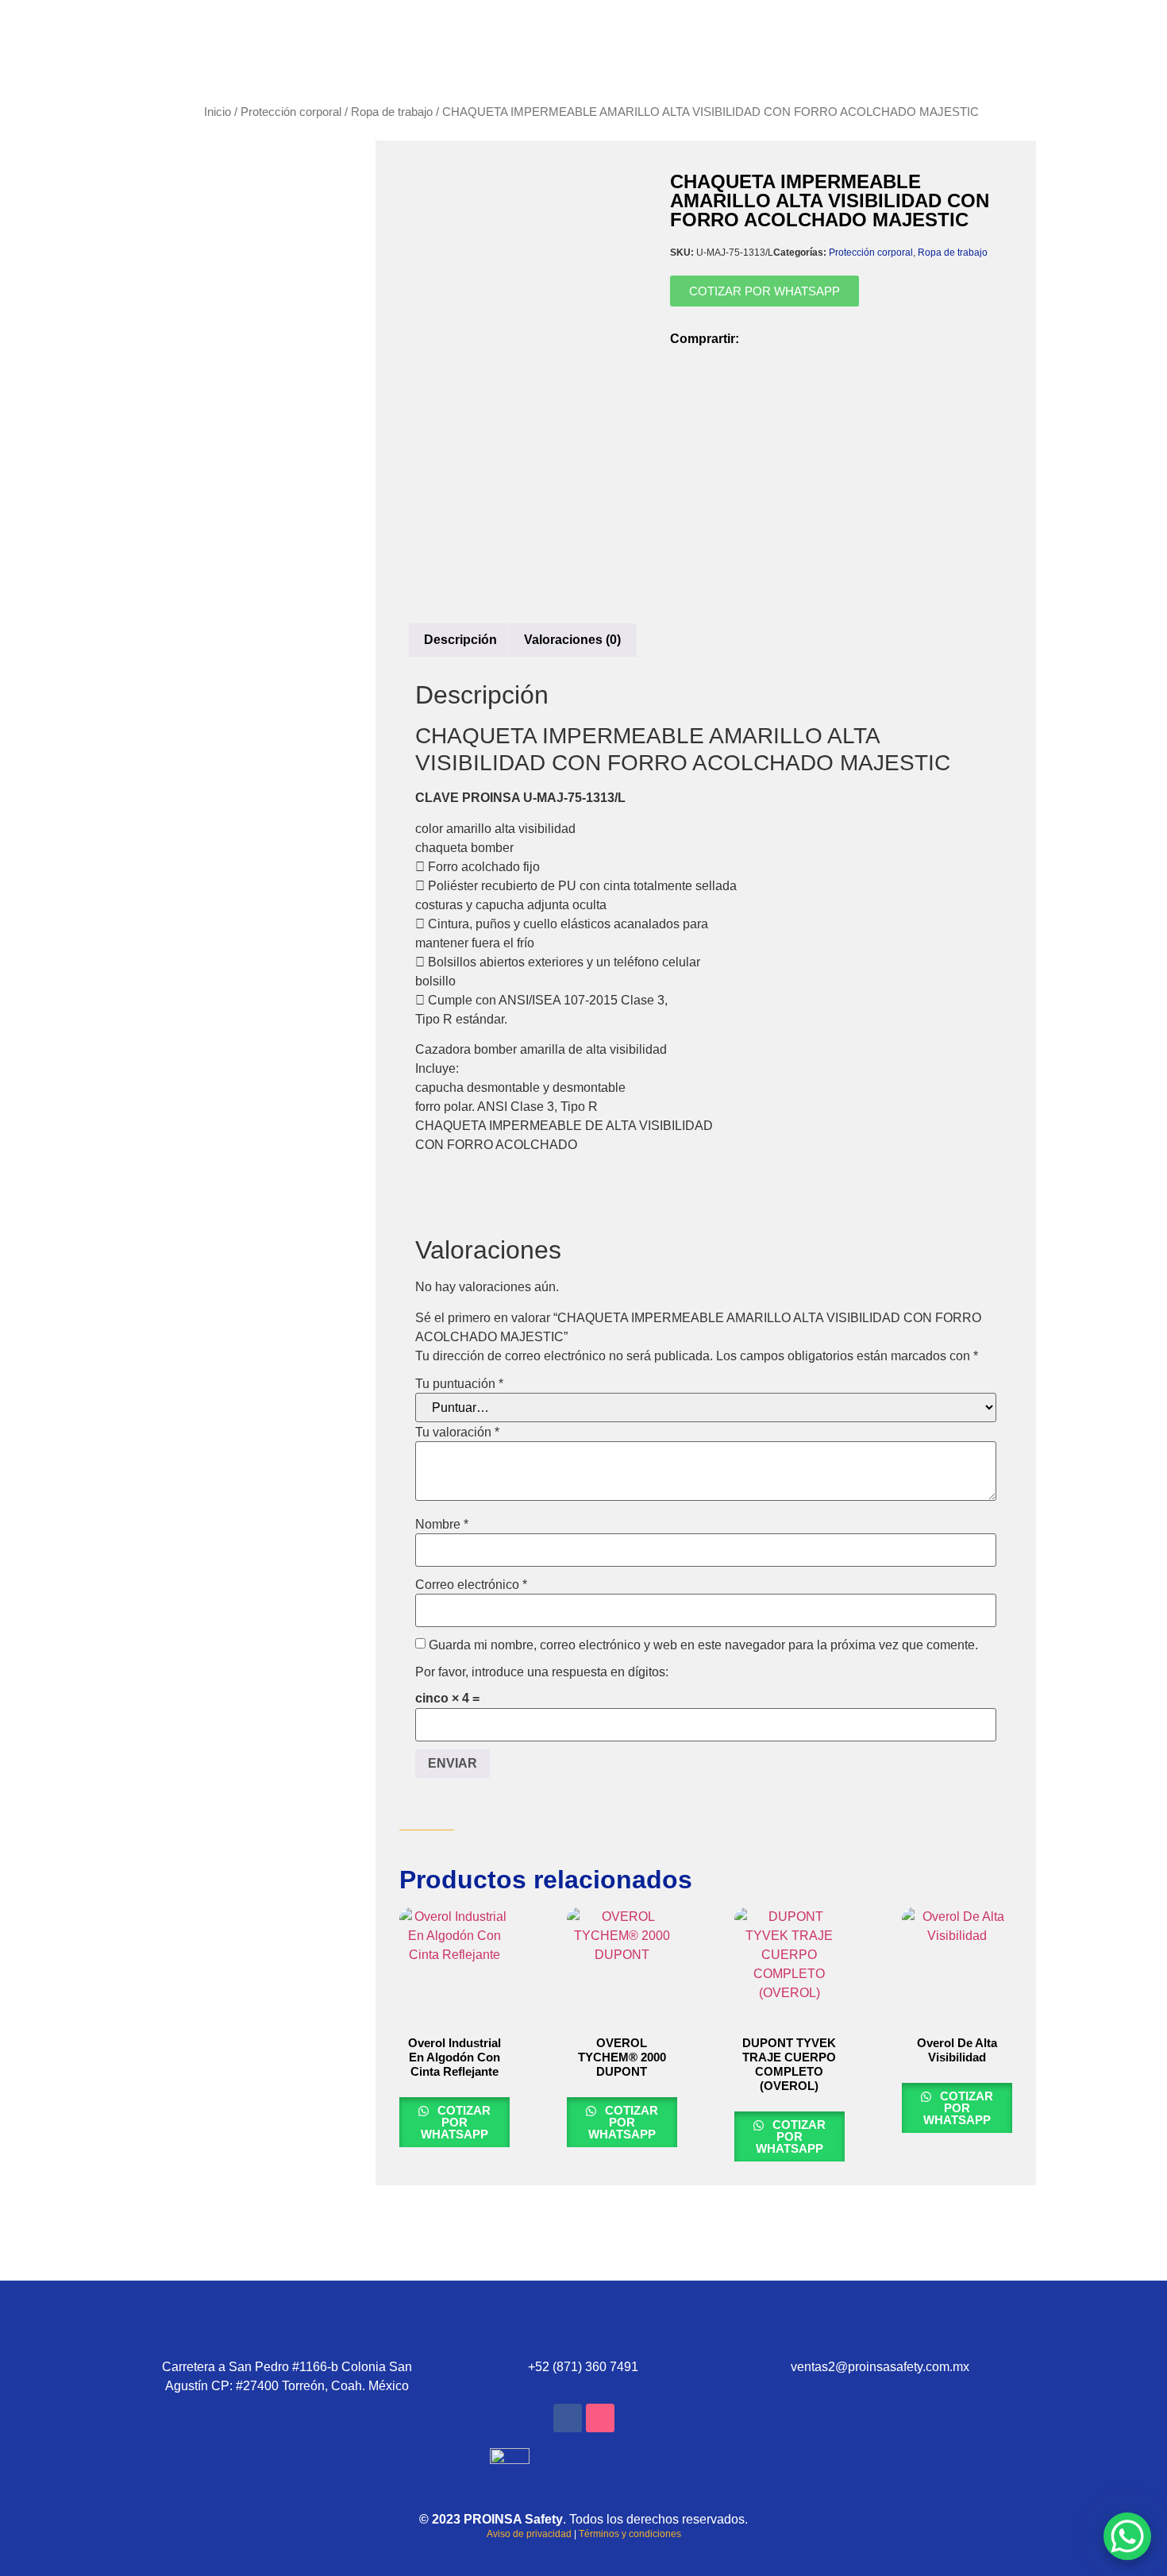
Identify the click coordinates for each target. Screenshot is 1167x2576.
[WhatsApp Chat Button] (1127, 2536)
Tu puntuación (459, 1384)
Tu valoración (457, 1433)
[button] (756, 332)
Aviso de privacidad (529, 2534)
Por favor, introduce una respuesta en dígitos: (542, 1672)
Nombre (442, 1525)
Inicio (218, 112)
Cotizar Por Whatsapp (456, 2122)
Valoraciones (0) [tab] (572, 640)
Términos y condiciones (630, 2534)
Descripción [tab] (460, 640)
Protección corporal (291, 112)
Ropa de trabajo (392, 112)
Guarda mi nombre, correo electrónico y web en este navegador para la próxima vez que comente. (703, 1645)
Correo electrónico (471, 1585)
